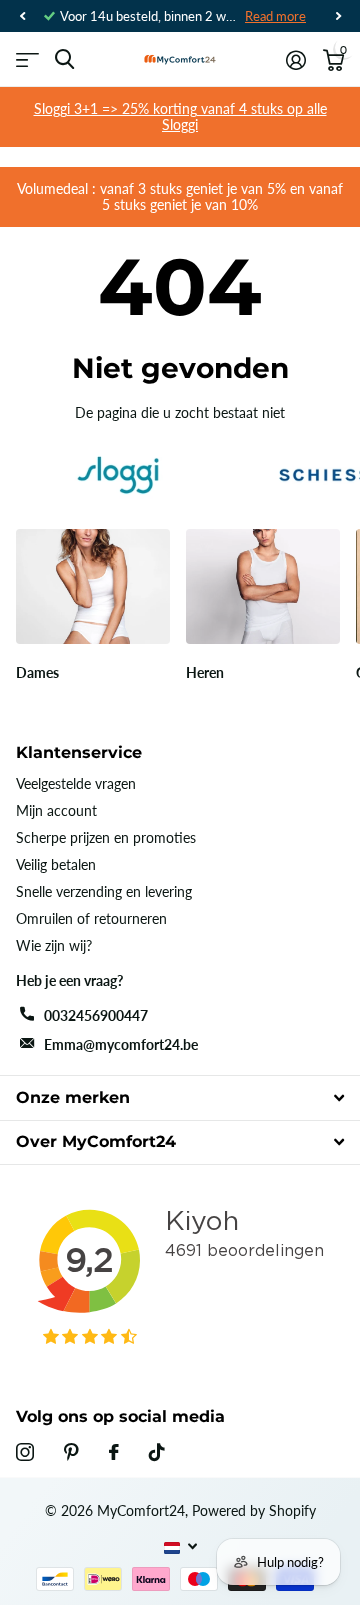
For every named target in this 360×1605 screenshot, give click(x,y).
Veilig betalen (56, 864)
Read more (275, 16)
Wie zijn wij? (54, 945)
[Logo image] (118, 474)
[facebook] (114, 1452)
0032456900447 (96, 1015)
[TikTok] (157, 1452)
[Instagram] (25, 1452)
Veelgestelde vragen (76, 783)
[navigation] (22, 16)
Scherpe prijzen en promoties (106, 837)
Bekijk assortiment (27, 59)
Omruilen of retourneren (91, 918)
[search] (64, 59)
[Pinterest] (71, 1452)
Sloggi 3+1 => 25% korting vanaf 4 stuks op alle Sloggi (180, 116)
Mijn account (56, 810)
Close (180, 1097)
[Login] (295, 60)
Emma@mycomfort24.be (121, 1044)
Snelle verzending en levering (104, 891)
